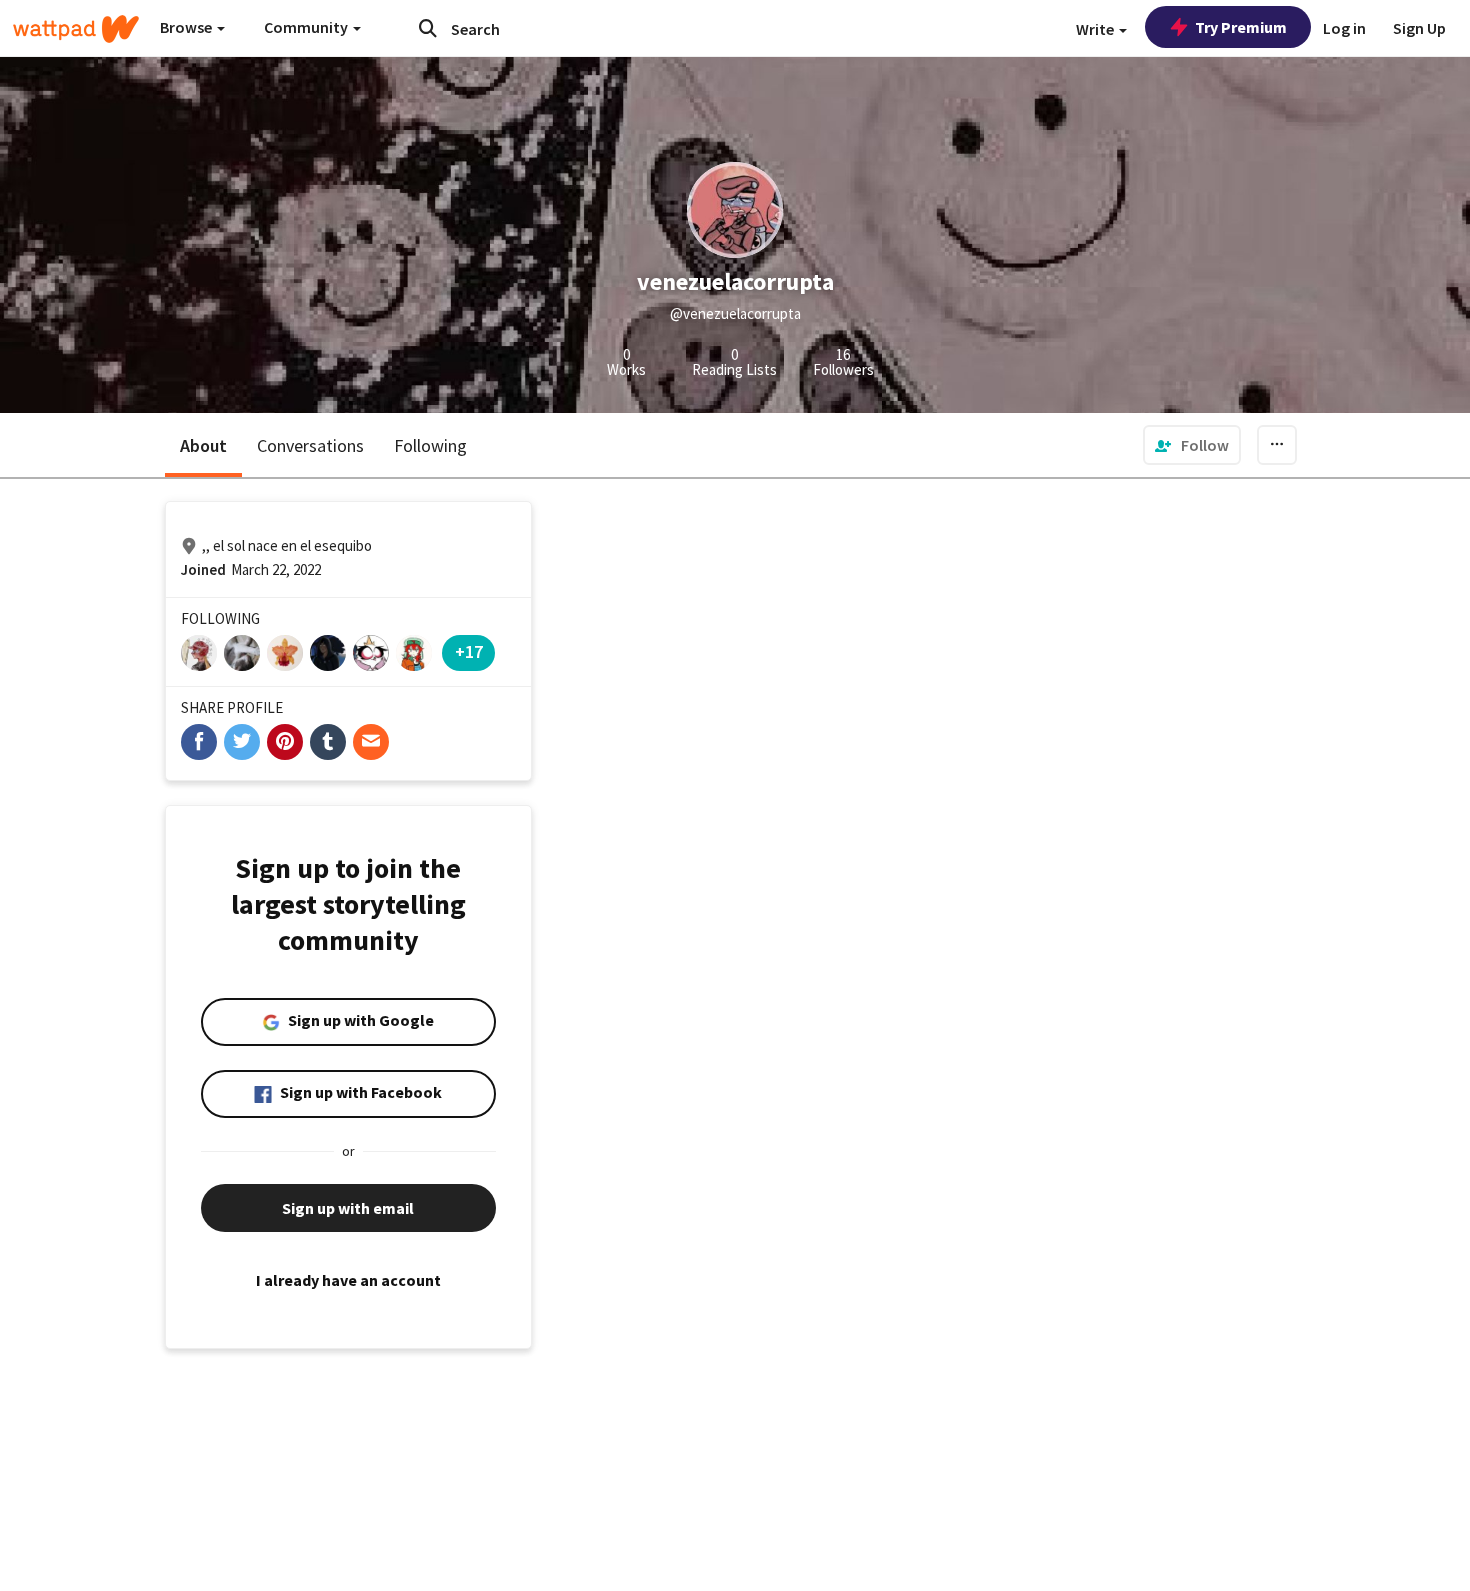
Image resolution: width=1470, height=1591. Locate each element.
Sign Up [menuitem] (1419, 28)
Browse (187, 27)
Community (307, 27)
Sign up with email (348, 1208)
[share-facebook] (199, 742)
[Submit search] (428, 28)
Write (1096, 29)
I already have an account (348, 1280)
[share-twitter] (242, 742)
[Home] (76, 29)
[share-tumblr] (328, 742)
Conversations (310, 445)
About (203, 445)
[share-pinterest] (285, 742)
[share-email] (371, 742)
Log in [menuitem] (1344, 28)
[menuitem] (1192, 445)
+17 (469, 651)
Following (430, 445)
